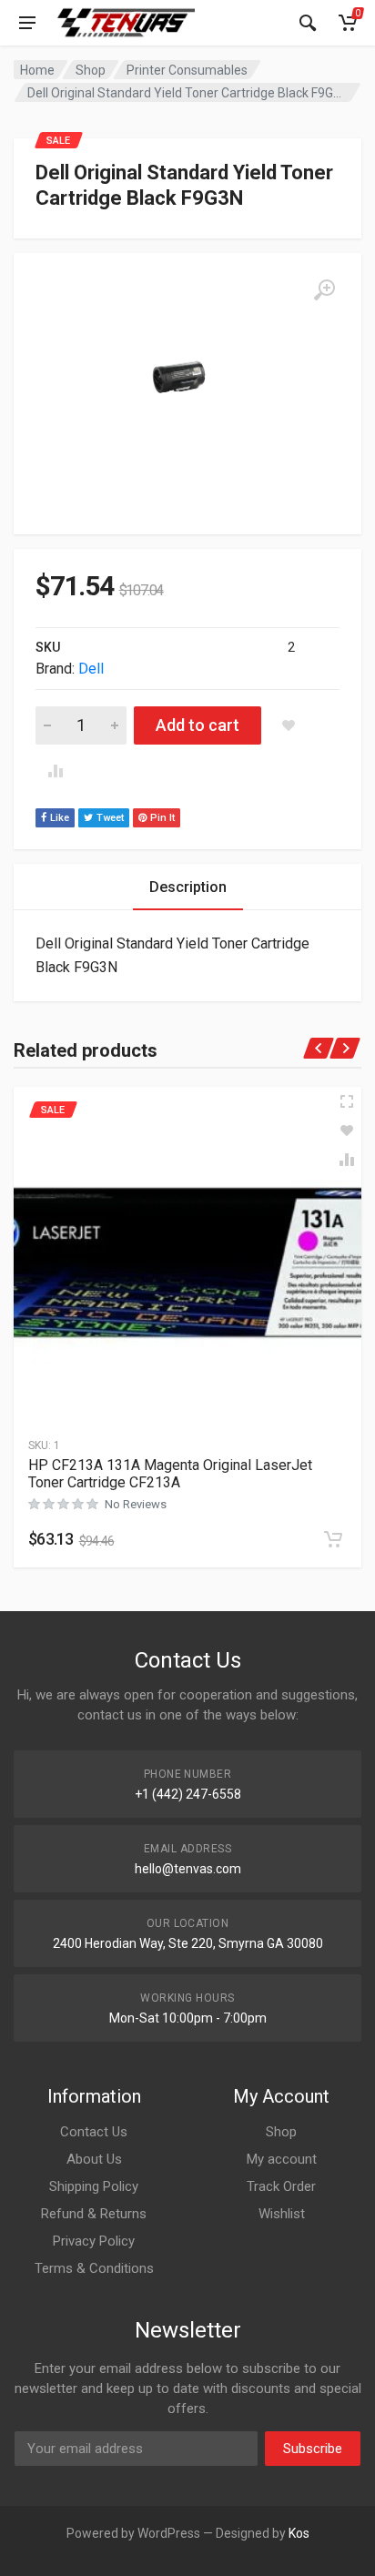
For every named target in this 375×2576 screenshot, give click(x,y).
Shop (91, 70)
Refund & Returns (94, 2214)
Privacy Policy (94, 2241)
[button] (333, 1539)
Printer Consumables (187, 70)
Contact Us (94, 2132)
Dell (91, 669)
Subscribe (313, 2449)
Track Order (281, 2186)
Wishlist (282, 2214)
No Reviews (136, 1504)
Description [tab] (188, 887)
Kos (299, 2533)
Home (37, 70)
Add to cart (198, 725)
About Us (94, 2159)
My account (282, 2159)
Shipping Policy (94, 2186)
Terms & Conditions (94, 2268)
